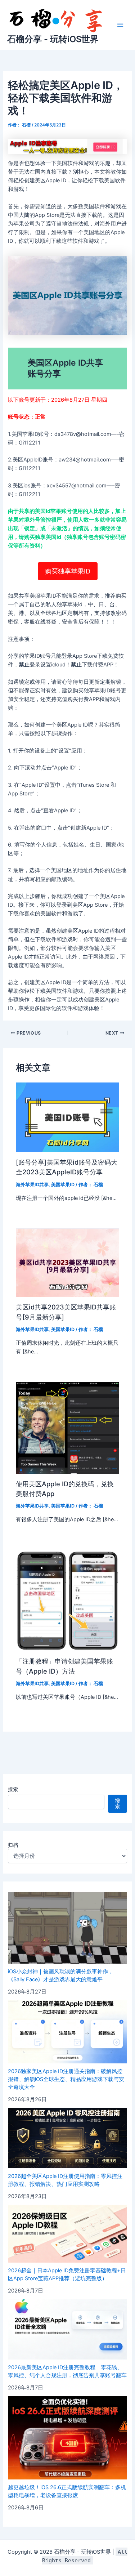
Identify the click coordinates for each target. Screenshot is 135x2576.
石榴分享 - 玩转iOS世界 (53, 39)
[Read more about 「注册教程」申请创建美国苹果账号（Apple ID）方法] (67, 1600)
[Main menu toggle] (120, 25)
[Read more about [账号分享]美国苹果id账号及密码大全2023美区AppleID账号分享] (67, 1117)
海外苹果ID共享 (32, 1185)
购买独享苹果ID (68, 571)
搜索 (13, 1789)
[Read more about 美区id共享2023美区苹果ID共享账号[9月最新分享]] (67, 1262)
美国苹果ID (63, 1185)
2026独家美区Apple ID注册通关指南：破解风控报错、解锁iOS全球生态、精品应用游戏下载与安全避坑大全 (66, 2079)
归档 (13, 1845)
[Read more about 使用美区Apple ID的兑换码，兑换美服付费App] (67, 1428)
